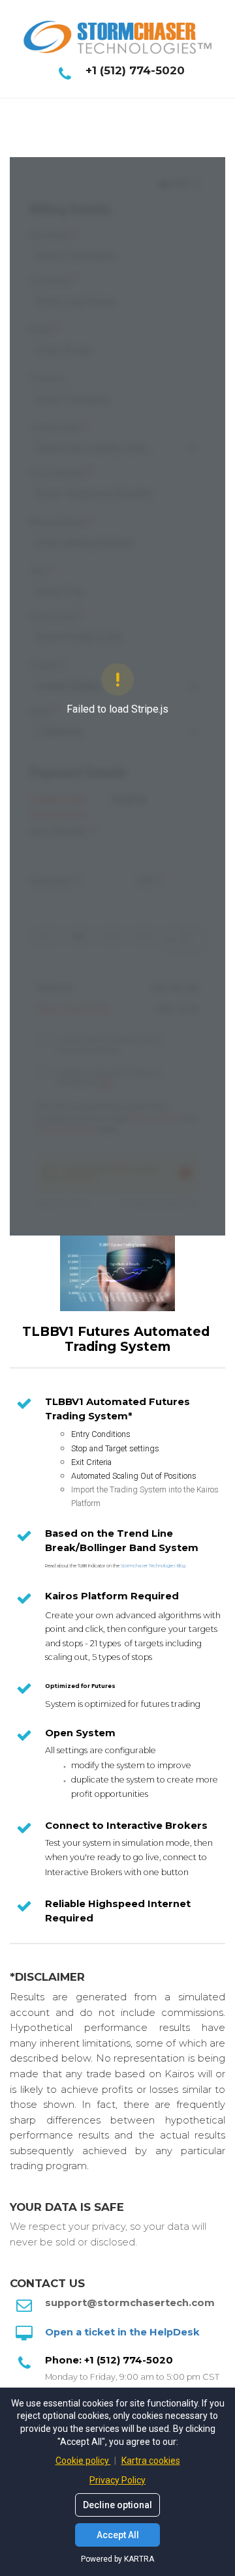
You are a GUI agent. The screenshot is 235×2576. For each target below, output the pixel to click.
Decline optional (117, 2505)
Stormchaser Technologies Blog (153, 1566)
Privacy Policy (117, 2480)
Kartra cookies (151, 2461)
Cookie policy (83, 2461)
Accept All (118, 2535)
